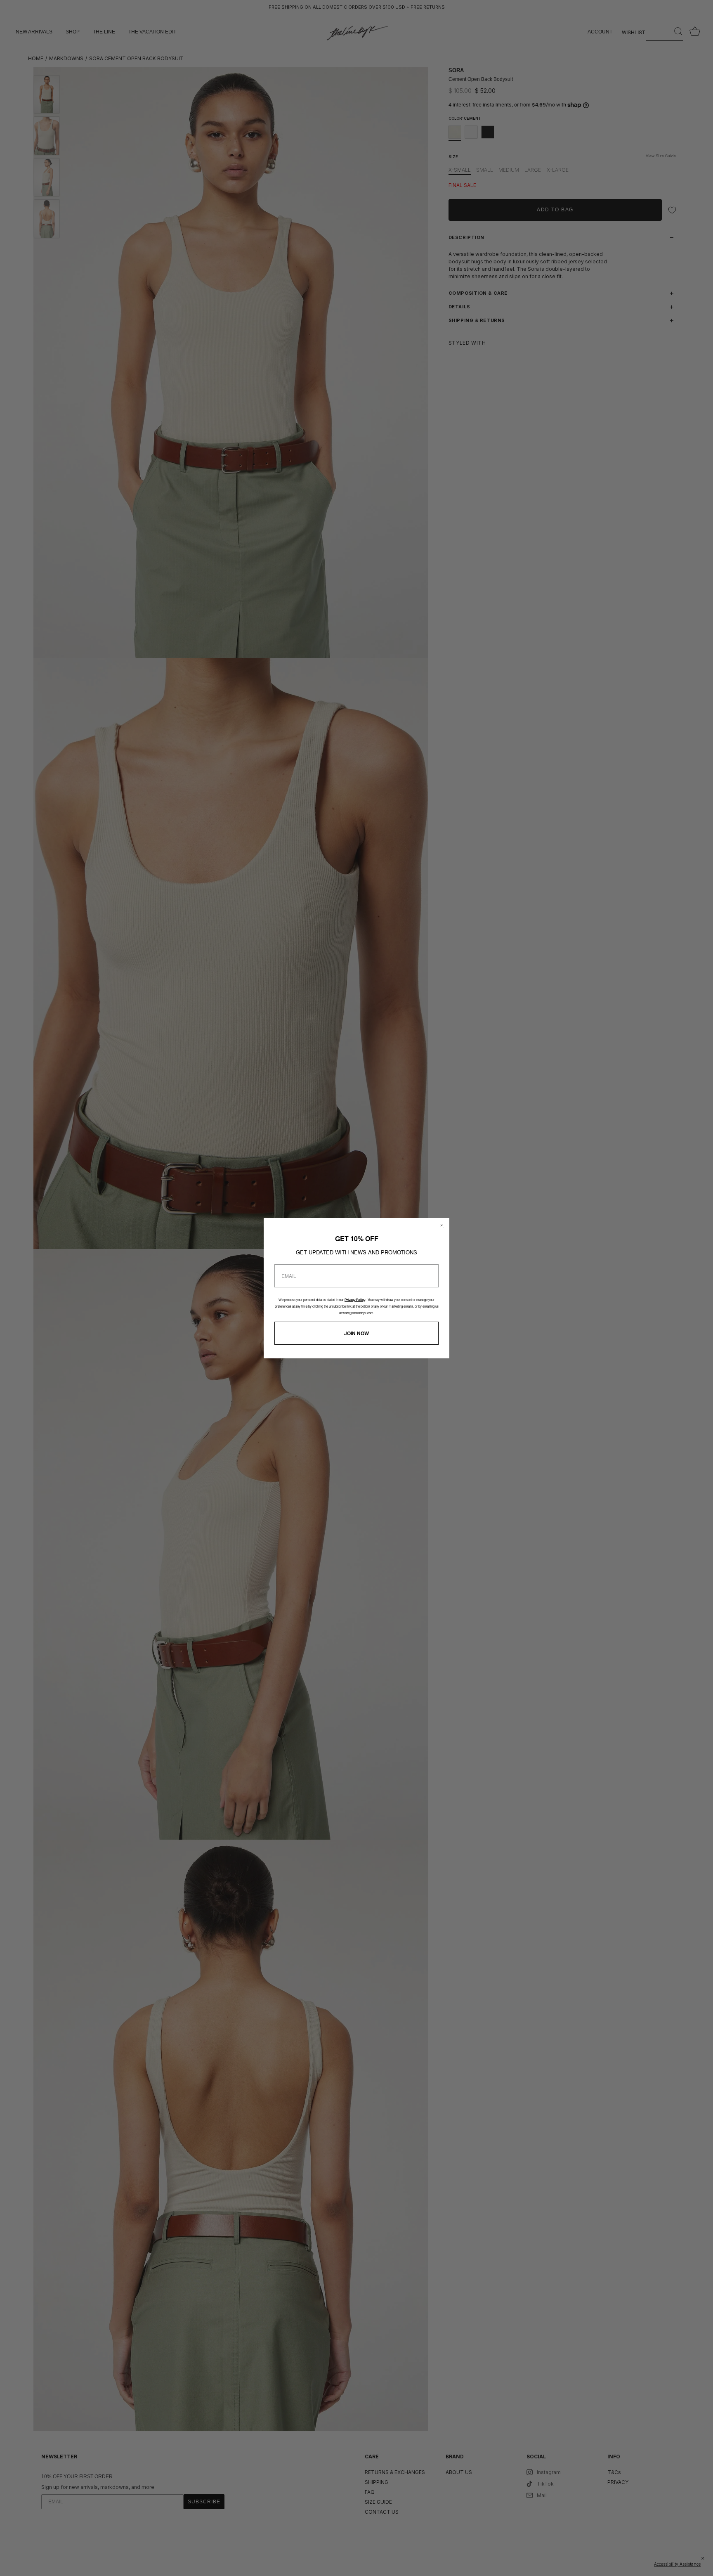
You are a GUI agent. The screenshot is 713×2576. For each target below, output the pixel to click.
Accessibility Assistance (677, 2564)
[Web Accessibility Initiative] (710, 2565)
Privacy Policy (355, 1300)
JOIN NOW (356, 1333)
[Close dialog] (442, 1225)
